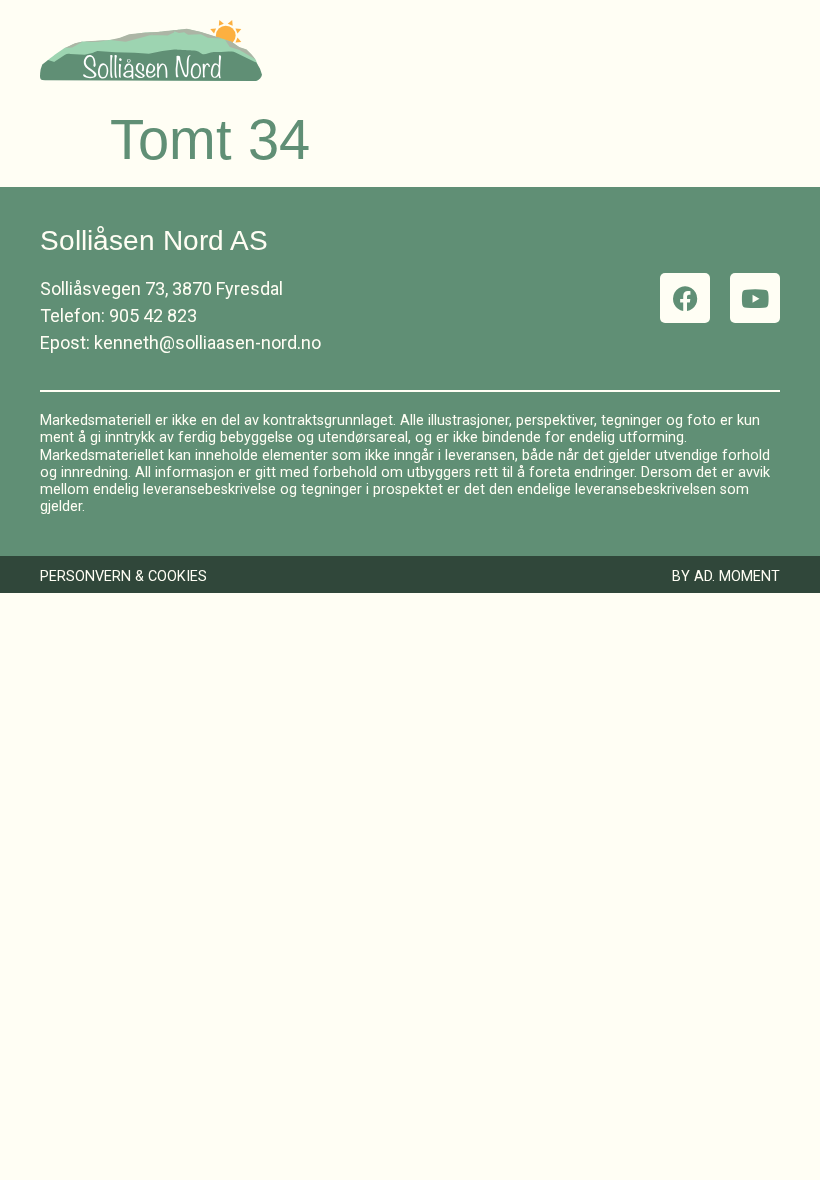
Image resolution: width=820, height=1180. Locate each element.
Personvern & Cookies (123, 576)
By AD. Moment (726, 576)
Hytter (359, 51)
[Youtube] (755, 298)
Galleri (573, 51)
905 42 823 (153, 315)
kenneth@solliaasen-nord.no (207, 342)
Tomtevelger (466, 51)
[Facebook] (685, 298)
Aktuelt (656, 51)
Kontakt (744, 51)
